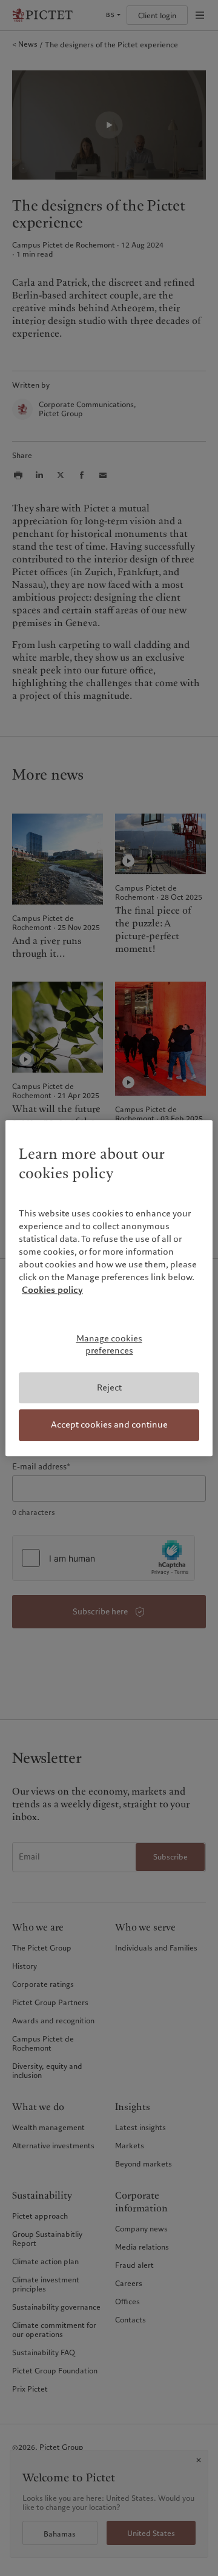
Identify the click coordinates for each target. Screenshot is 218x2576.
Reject (109, 1387)
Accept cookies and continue (109, 1425)
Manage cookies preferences (109, 1345)
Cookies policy (52, 1290)
